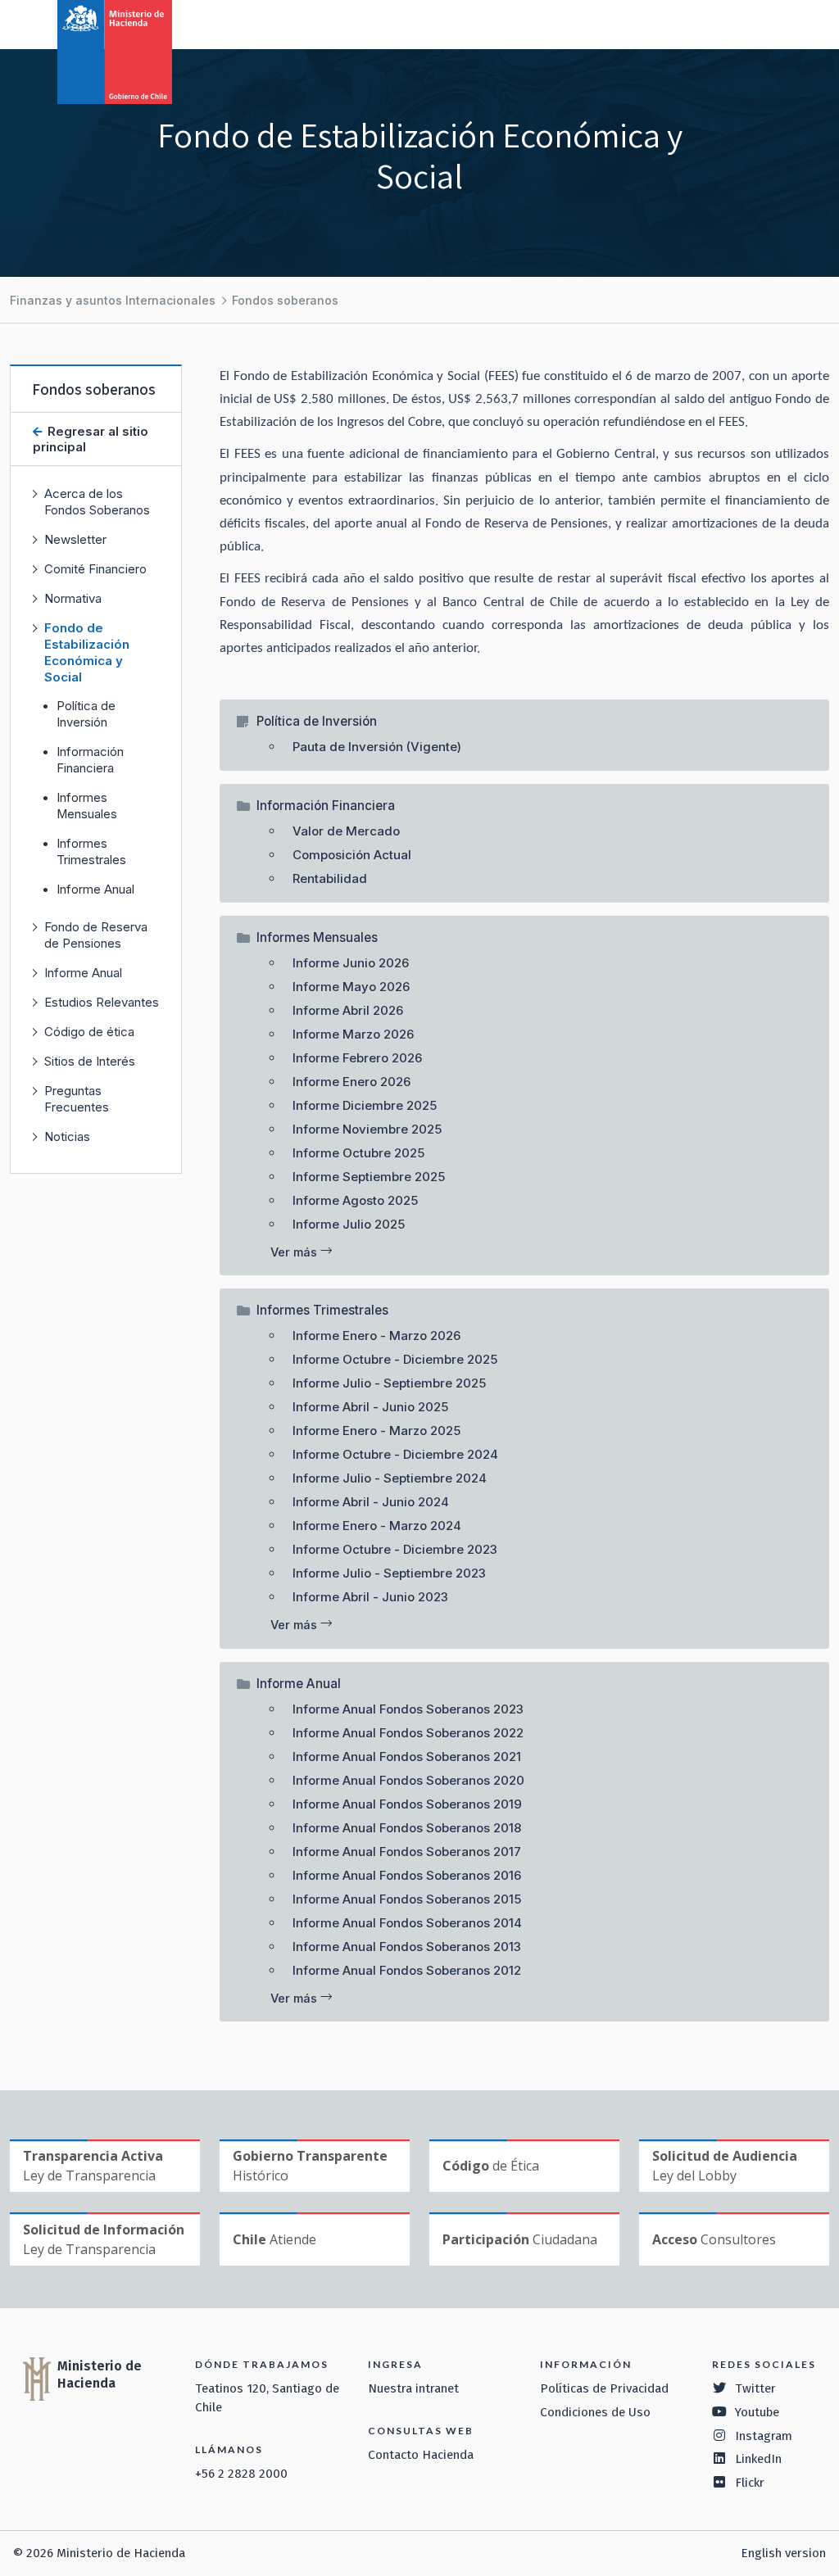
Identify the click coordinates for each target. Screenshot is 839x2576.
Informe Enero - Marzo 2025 (376, 1431)
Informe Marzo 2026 (353, 1034)
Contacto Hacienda (421, 2455)
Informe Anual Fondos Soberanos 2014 (407, 1923)
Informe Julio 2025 (349, 1224)
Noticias (67, 1136)
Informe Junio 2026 (351, 963)
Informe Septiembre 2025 (369, 1177)
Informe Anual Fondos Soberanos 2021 (407, 1757)
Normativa (73, 598)
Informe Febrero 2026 (357, 1058)
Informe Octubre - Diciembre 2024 (395, 1454)
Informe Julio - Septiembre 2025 (389, 1383)
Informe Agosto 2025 (355, 1200)
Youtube (757, 2412)
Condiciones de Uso (595, 2412)
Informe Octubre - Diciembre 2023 (395, 1549)
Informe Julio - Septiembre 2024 (390, 1478)
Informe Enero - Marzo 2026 (376, 1336)
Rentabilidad (330, 878)
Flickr (750, 2483)
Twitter (755, 2388)
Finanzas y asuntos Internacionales (113, 300)
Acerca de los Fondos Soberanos (97, 502)
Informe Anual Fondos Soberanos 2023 (408, 1709)
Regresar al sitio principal (91, 439)
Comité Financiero (95, 569)
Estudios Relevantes (102, 1002)
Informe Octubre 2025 (358, 1153)
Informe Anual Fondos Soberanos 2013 (407, 1947)
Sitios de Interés (90, 1061)
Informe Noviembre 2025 (367, 1129)
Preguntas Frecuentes (77, 1099)
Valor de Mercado (346, 831)
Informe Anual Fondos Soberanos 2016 (407, 1875)
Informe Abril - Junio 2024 (371, 1502)
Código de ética (89, 1032)
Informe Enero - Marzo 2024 (377, 1526)
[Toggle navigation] (759, 23)
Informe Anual (95, 890)
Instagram (764, 2436)
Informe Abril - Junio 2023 (370, 1597)
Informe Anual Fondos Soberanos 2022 (408, 1733)
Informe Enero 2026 (351, 1082)
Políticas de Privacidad (604, 2388)
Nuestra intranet (413, 2388)
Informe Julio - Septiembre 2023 (389, 1573)
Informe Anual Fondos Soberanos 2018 (407, 1828)
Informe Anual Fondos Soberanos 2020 (408, 1780)
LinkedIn (758, 2459)
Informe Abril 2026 (348, 1010)
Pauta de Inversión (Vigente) (377, 747)
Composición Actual (352, 855)
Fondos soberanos (285, 300)
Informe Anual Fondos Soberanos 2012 (407, 1970)
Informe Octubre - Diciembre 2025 (395, 1359)
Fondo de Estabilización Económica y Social (87, 652)
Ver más (295, 1252)
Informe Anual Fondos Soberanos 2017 (407, 1852)
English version (783, 2553)
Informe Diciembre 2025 (365, 1105)
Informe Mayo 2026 (351, 987)
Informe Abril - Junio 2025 (370, 1407)
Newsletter (75, 539)
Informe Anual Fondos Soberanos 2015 (407, 1899)
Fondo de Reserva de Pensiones (96, 935)
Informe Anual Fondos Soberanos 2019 (407, 1804)
